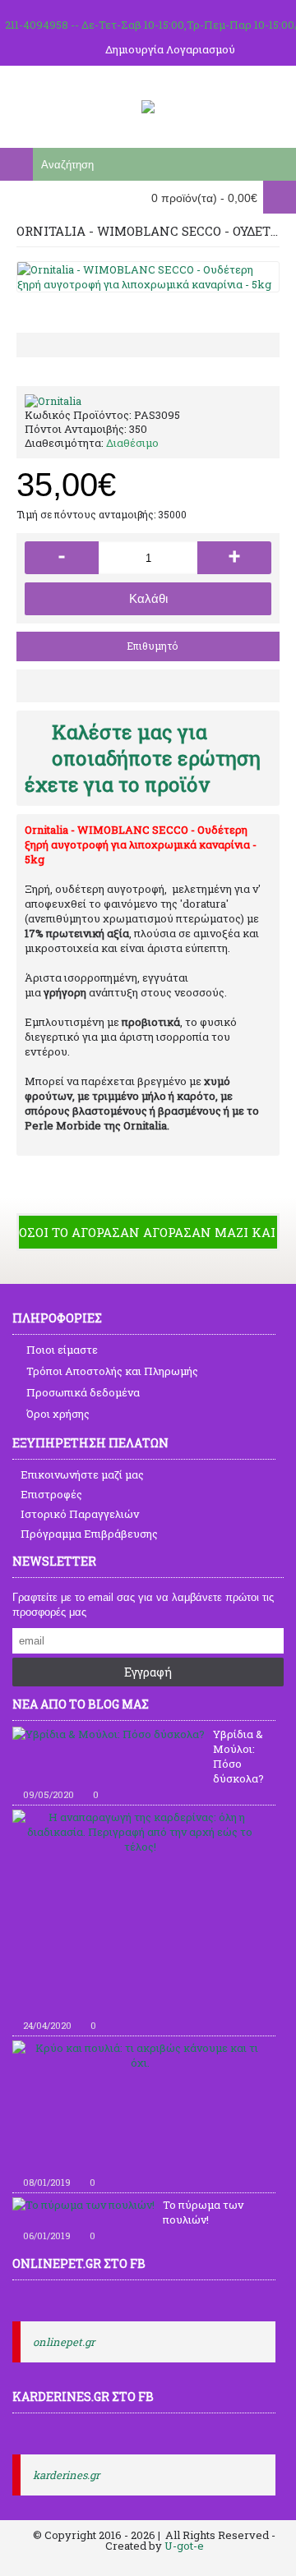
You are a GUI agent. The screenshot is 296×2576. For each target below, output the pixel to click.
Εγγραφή (148, 1672)
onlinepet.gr (64, 2342)
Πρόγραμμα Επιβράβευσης (89, 1534)
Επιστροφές (51, 1494)
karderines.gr (66, 2475)
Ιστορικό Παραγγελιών (80, 1514)
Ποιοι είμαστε (62, 1350)
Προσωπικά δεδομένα (83, 1392)
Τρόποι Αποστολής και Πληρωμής (112, 1371)
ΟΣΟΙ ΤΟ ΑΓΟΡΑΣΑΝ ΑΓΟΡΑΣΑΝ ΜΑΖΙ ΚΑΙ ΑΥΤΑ (148, 1232)
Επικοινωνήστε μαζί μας (82, 1474)
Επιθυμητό (153, 646)
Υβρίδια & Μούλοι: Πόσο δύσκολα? (238, 1756)
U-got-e (184, 2546)
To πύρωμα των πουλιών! (203, 2212)
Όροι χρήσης (58, 1414)
